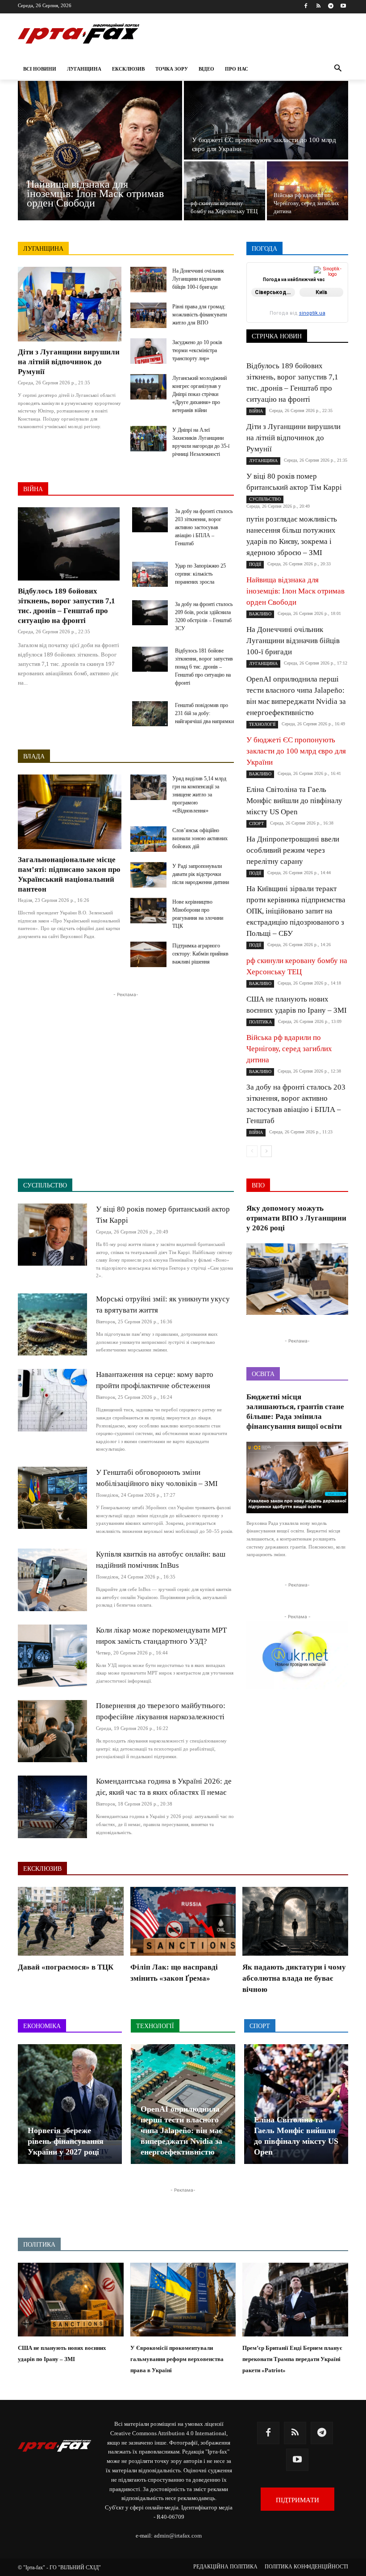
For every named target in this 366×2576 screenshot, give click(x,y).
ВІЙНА (33, 489)
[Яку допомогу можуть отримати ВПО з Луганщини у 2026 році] (297, 1279)
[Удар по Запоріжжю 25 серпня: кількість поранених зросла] (150, 574)
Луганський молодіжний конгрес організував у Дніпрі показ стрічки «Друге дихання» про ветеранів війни (200, 394)
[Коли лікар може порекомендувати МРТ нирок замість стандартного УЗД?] (52, 1656)
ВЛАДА (34, 756)
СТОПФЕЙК (332, 310)
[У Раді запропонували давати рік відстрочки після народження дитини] (148, 875)
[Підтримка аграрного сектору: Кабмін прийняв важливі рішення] (148, 954)
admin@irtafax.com (178, 2536)
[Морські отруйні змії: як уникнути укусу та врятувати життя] (52, 1324)
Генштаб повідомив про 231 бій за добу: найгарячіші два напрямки (204, 713)
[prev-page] (252, 1151)
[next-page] (266, 1151)
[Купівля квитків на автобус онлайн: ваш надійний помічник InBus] (52, 1580)
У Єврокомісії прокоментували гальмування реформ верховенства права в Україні (177, 2359)
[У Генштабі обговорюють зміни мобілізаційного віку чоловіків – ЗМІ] (52, 1498)
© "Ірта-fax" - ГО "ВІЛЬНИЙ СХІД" (59, 2568)
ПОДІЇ (298, 304)
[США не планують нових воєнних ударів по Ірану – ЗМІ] (71, 2300)
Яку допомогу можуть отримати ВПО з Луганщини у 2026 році (296, 1218)
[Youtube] (343, 6)
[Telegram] (331, 6)
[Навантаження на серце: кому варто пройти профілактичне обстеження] (52, 1400)
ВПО (342, 279)
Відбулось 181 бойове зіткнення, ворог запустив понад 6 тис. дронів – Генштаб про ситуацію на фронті (204, 667)
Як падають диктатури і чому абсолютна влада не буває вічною (294, 1978)
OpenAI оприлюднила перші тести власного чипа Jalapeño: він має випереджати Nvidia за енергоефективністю (181, 2130)
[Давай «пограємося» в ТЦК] (71, 1921)
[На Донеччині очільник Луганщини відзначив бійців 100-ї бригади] (148, 280)
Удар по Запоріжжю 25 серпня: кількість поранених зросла (200, 574)
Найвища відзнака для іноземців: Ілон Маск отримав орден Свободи (295, 591)
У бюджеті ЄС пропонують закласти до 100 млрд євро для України (296, 751)
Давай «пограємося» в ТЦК (66, 1967)
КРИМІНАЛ (333, 292)
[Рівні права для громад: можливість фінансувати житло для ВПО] (148, 315)
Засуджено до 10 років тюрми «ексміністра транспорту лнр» (197, 350)
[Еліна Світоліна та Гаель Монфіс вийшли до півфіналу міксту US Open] (296, 2104)
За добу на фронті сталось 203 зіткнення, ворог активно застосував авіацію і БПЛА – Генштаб (204, 527)
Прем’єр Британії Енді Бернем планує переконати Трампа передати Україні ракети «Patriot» (292, 2359)
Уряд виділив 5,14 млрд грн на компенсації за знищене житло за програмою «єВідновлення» (199, 795)
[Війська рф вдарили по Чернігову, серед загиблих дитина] (308, 191)
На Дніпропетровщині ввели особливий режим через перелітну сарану (293, 850)
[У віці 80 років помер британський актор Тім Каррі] (52, 1235)
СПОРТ (294, 310)
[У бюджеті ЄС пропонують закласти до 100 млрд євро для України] (266, 120)
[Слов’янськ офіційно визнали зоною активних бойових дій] (148, 839)
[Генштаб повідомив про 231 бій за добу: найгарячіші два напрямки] (150, 714)
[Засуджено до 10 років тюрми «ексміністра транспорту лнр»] (148, 351)
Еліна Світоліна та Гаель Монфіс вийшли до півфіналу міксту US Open (294, 801)
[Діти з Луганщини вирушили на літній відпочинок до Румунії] (70, 304)
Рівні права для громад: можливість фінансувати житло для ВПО (200, 315)
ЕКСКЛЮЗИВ (330, 285)
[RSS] (318, 6)
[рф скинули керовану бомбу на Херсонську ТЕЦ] (225, 191)
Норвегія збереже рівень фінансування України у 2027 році (66, 2141)
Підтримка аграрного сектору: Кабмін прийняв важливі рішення (200, 954)
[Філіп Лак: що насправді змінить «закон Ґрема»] (183, 1921)
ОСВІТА (338, 298)
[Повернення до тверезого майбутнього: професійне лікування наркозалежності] (52, 1731)
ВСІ (270, 273)
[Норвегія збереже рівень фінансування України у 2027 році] (70, 2104)
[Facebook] (306, 6)
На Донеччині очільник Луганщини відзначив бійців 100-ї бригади (198, 279)
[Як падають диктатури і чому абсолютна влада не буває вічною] (295, 1921)
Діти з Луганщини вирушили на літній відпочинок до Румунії (69, 362)
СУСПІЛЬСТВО (281, 317)
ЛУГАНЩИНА (43, 249)
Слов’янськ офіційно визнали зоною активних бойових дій (200, 838)
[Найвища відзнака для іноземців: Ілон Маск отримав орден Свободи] (100, 151)
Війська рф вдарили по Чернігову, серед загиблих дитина (289, 1049)
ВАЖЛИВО (302, 273)
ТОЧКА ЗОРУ (331, 323)
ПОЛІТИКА (334, 304)
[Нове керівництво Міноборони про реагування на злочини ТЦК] (148, 911)
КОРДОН (293, 292)
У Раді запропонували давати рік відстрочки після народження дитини (201, 874)
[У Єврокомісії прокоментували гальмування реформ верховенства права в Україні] (183, 2300)
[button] (338, 69)
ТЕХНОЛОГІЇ (331, 317)
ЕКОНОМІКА (281, 285)
